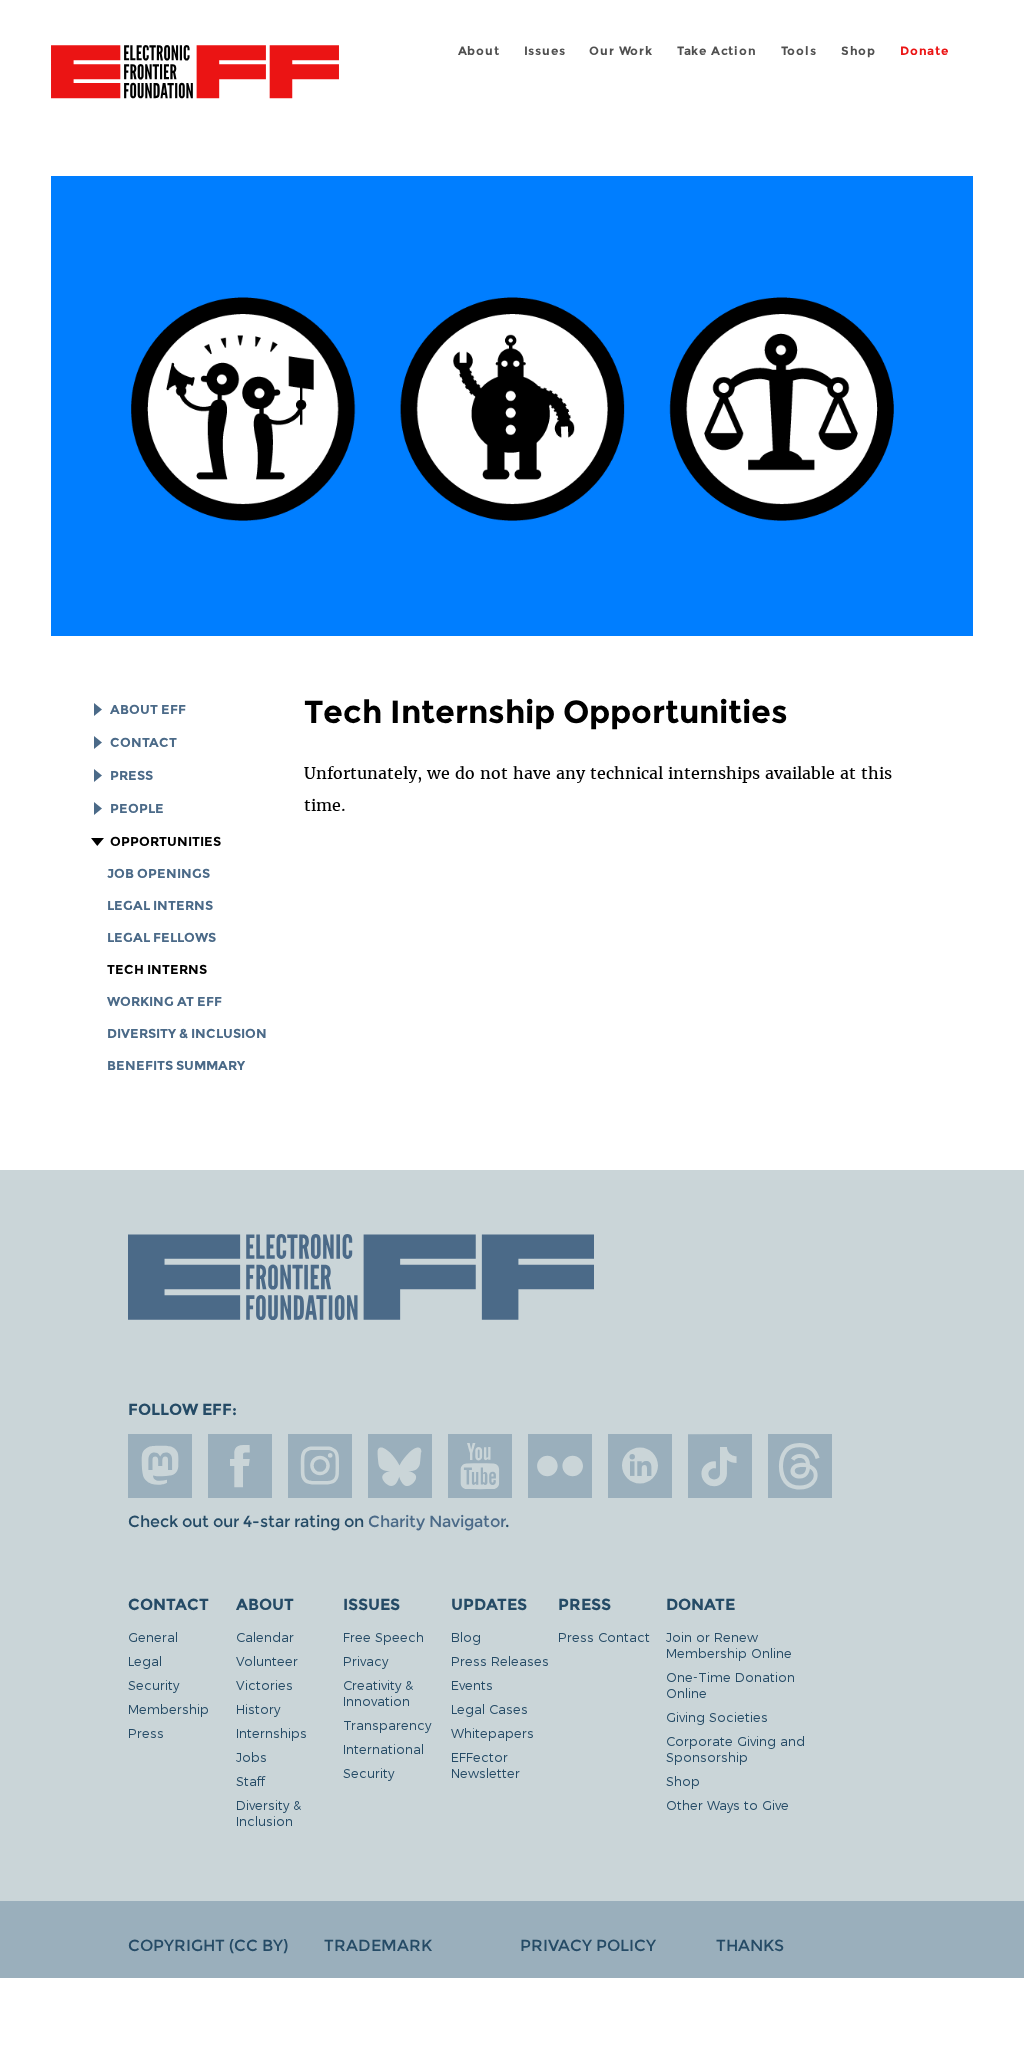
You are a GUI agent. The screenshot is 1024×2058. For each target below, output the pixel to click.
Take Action (717, 50)
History (258, 1708)
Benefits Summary (176, 1065)
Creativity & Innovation (378, 1692)
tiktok (720, 1466)
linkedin (640, 1466)
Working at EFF (164, 1001)
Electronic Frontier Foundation (195, 75)
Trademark (378, 1945)
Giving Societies (717, 1716)
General (153, 1636)
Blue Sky (400, 1466)
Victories (264, 1684)
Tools (799, 50)
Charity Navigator (436, 1521)
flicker (560, 1466)
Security (153, 1684)
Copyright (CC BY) (208, 1945)
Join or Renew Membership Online (729, 1644)
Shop (858, 50)
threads (800, 1466)
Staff (250, 1780)
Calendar (265, 1636)
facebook (240, 1466)
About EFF (148, 709)
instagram (320, 1466)
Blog (466, 1636)
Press (131, 775)
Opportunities (165, 841)
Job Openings (158, 873)
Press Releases (500, 1660)
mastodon (160, 1466)
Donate (924, 50)
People (137, 808)
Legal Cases (489, 1708)
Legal (145, 1660)
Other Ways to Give (727, 1804)
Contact (143, 742)
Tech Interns (157, 969)
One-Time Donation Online (730, 1684)
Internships (271, 1732)
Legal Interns (160, 905)
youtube (480, 1466)
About (479, 50)
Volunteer (267, 1660)
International (383, 1748)
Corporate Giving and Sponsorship (735, 1748)
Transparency (387, 1724)
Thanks (750, 1945)
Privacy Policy (588, 1945)
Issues (545, 50)
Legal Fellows (161, 937)
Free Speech (383, 1636)
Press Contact (604, 1636)
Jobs (251, 1756)
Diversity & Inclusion (187, 1033)
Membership (168, 1708)
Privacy (365, 1660)
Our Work (620, 50)
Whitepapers (492, 1732)
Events (472, 1684)
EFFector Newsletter (485, 1764)
